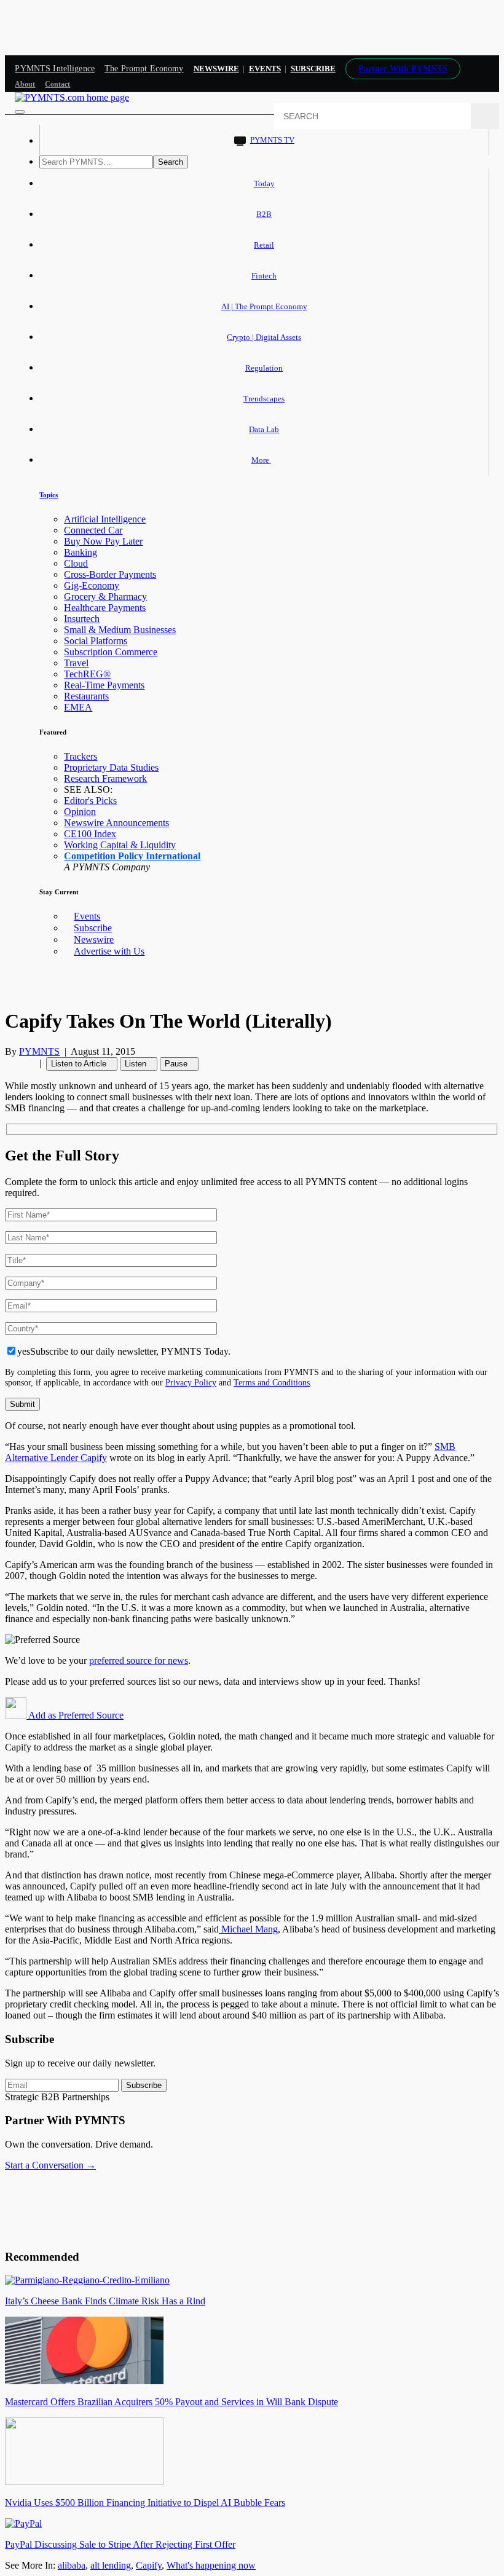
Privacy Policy (191, 1382)
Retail (264, 245)
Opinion (80, 812)
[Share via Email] (31, 1063)
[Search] (485, 116)
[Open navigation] (20, 112)
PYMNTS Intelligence (55, 69)
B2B (264, 214)
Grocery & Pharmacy (105, 597)
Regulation (264, 368)
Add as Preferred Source (75, 1715)
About (25, 84)
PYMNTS (39, 1051)
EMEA (78, 707)
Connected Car (93, 530)
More (261, 460)
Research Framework (105, 778)
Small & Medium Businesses (120, 630)
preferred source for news (139, 1660)
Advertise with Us (109, 951)
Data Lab (264, 429)
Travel (76, 663)
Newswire (216, 69)
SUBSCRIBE (313, 69)
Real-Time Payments (104, 685)
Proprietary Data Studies (111, 767)
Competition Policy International (132, 856)
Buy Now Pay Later (103, 541)
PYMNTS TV (272, 140)
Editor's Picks (90, 801)
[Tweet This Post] (16, 1063)
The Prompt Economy (144, 69)
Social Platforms (96, 641)
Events (265, 69)
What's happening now (211, 2565)
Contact (57, 84)
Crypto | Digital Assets (264, 337)
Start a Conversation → (50, 2165)
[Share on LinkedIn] (23, 1063)
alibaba (72, 2565)
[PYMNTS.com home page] (72, 97)
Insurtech (82, 619)
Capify (149, 2565)
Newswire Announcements (116, 823)
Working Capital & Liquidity (120, 845)
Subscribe (93, 928)
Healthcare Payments (105, 608)
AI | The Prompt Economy (264, 306)
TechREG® (87, 674)
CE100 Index (90, 834)
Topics (49, 495)
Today (264, 183)
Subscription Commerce (111, 652)
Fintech (264, 276)
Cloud (76, 563)
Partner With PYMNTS (403, 69)
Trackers (81, 756)
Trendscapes (264, 399)
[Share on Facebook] (9, 1063)
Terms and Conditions (272, 1382)
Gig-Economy (92, 585)
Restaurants (86, 696)
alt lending (111, 2565)
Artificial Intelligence (105, 519)
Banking (81, 552)
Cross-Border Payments (110, 574)
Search (171, 162)
